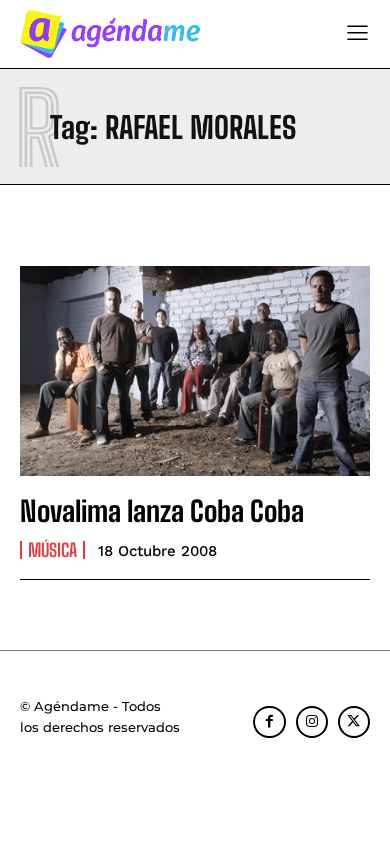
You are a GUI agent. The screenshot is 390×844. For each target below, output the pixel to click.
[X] (354, 722)
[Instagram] (312, 722)
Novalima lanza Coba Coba (162, 511)
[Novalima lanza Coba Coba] (195, 371)
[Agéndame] (110, 34)
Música (52, 550)
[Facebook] (269, 722)
